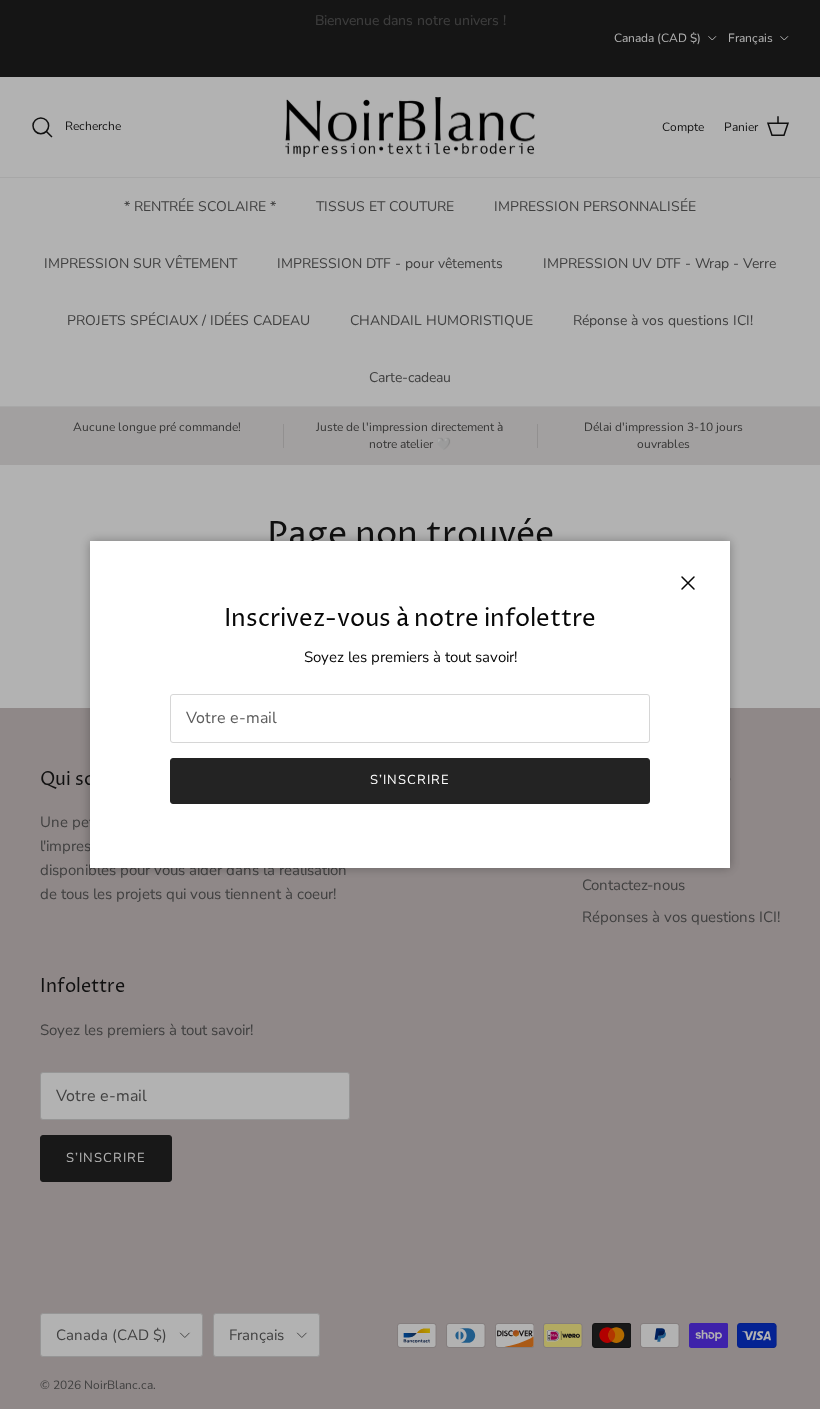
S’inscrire (410, 780)
